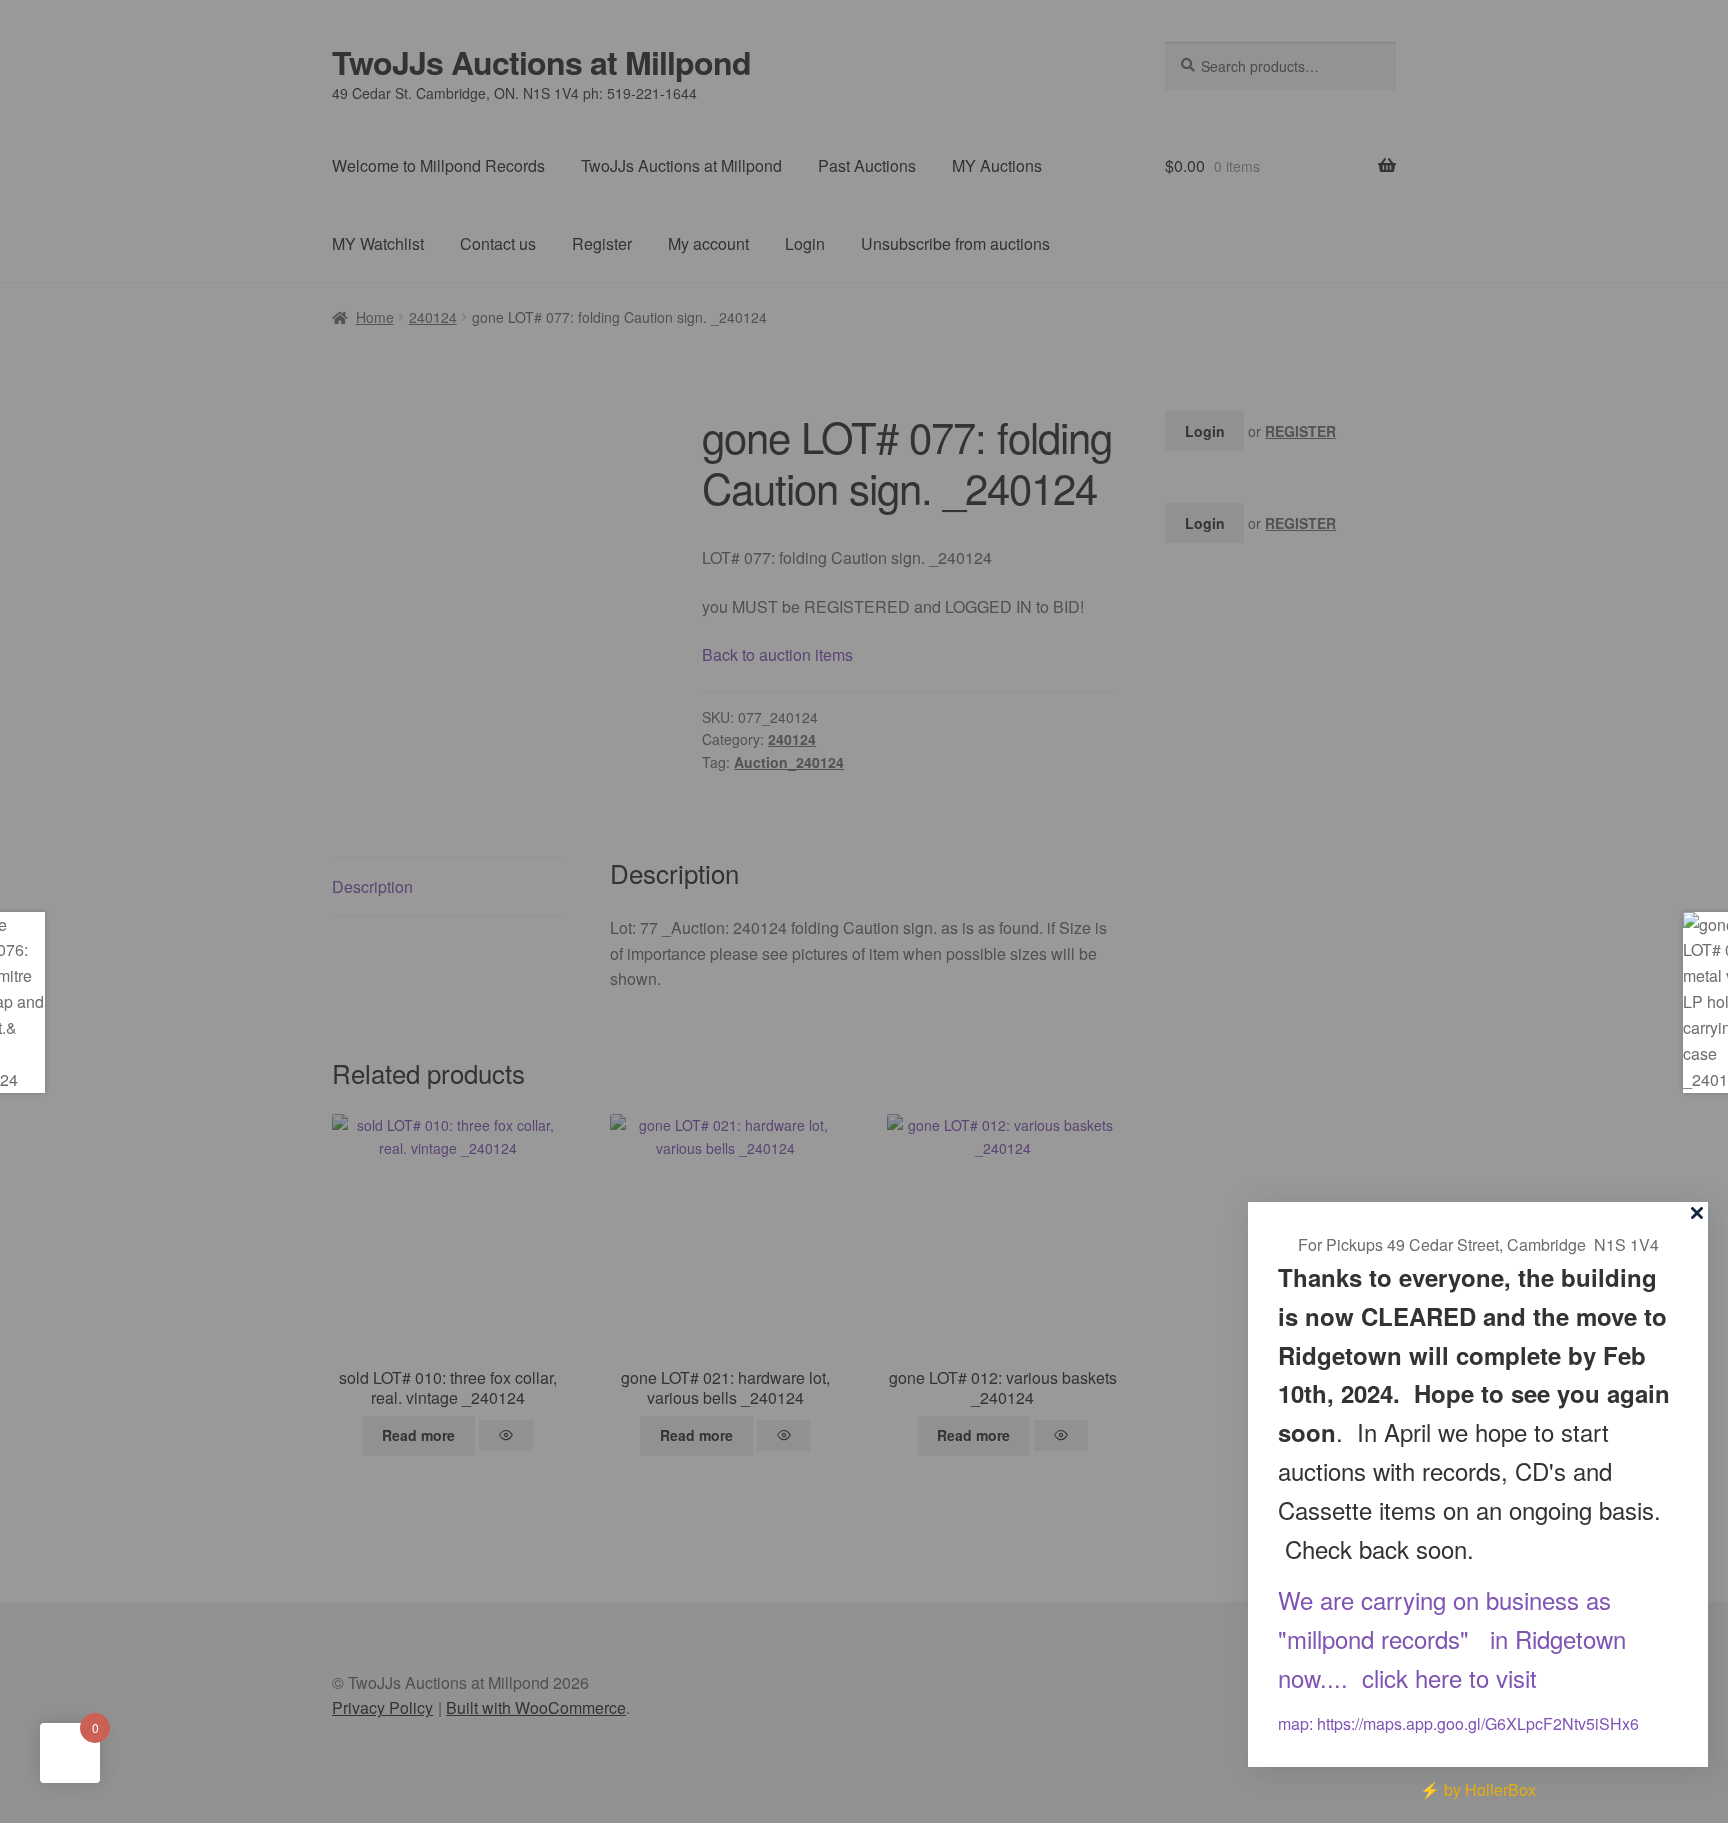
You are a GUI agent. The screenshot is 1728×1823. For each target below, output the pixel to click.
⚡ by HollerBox (1478, 1789)
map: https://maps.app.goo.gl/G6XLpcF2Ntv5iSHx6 (1458, 1723)
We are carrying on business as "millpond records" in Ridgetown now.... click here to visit (1452, 1639)
